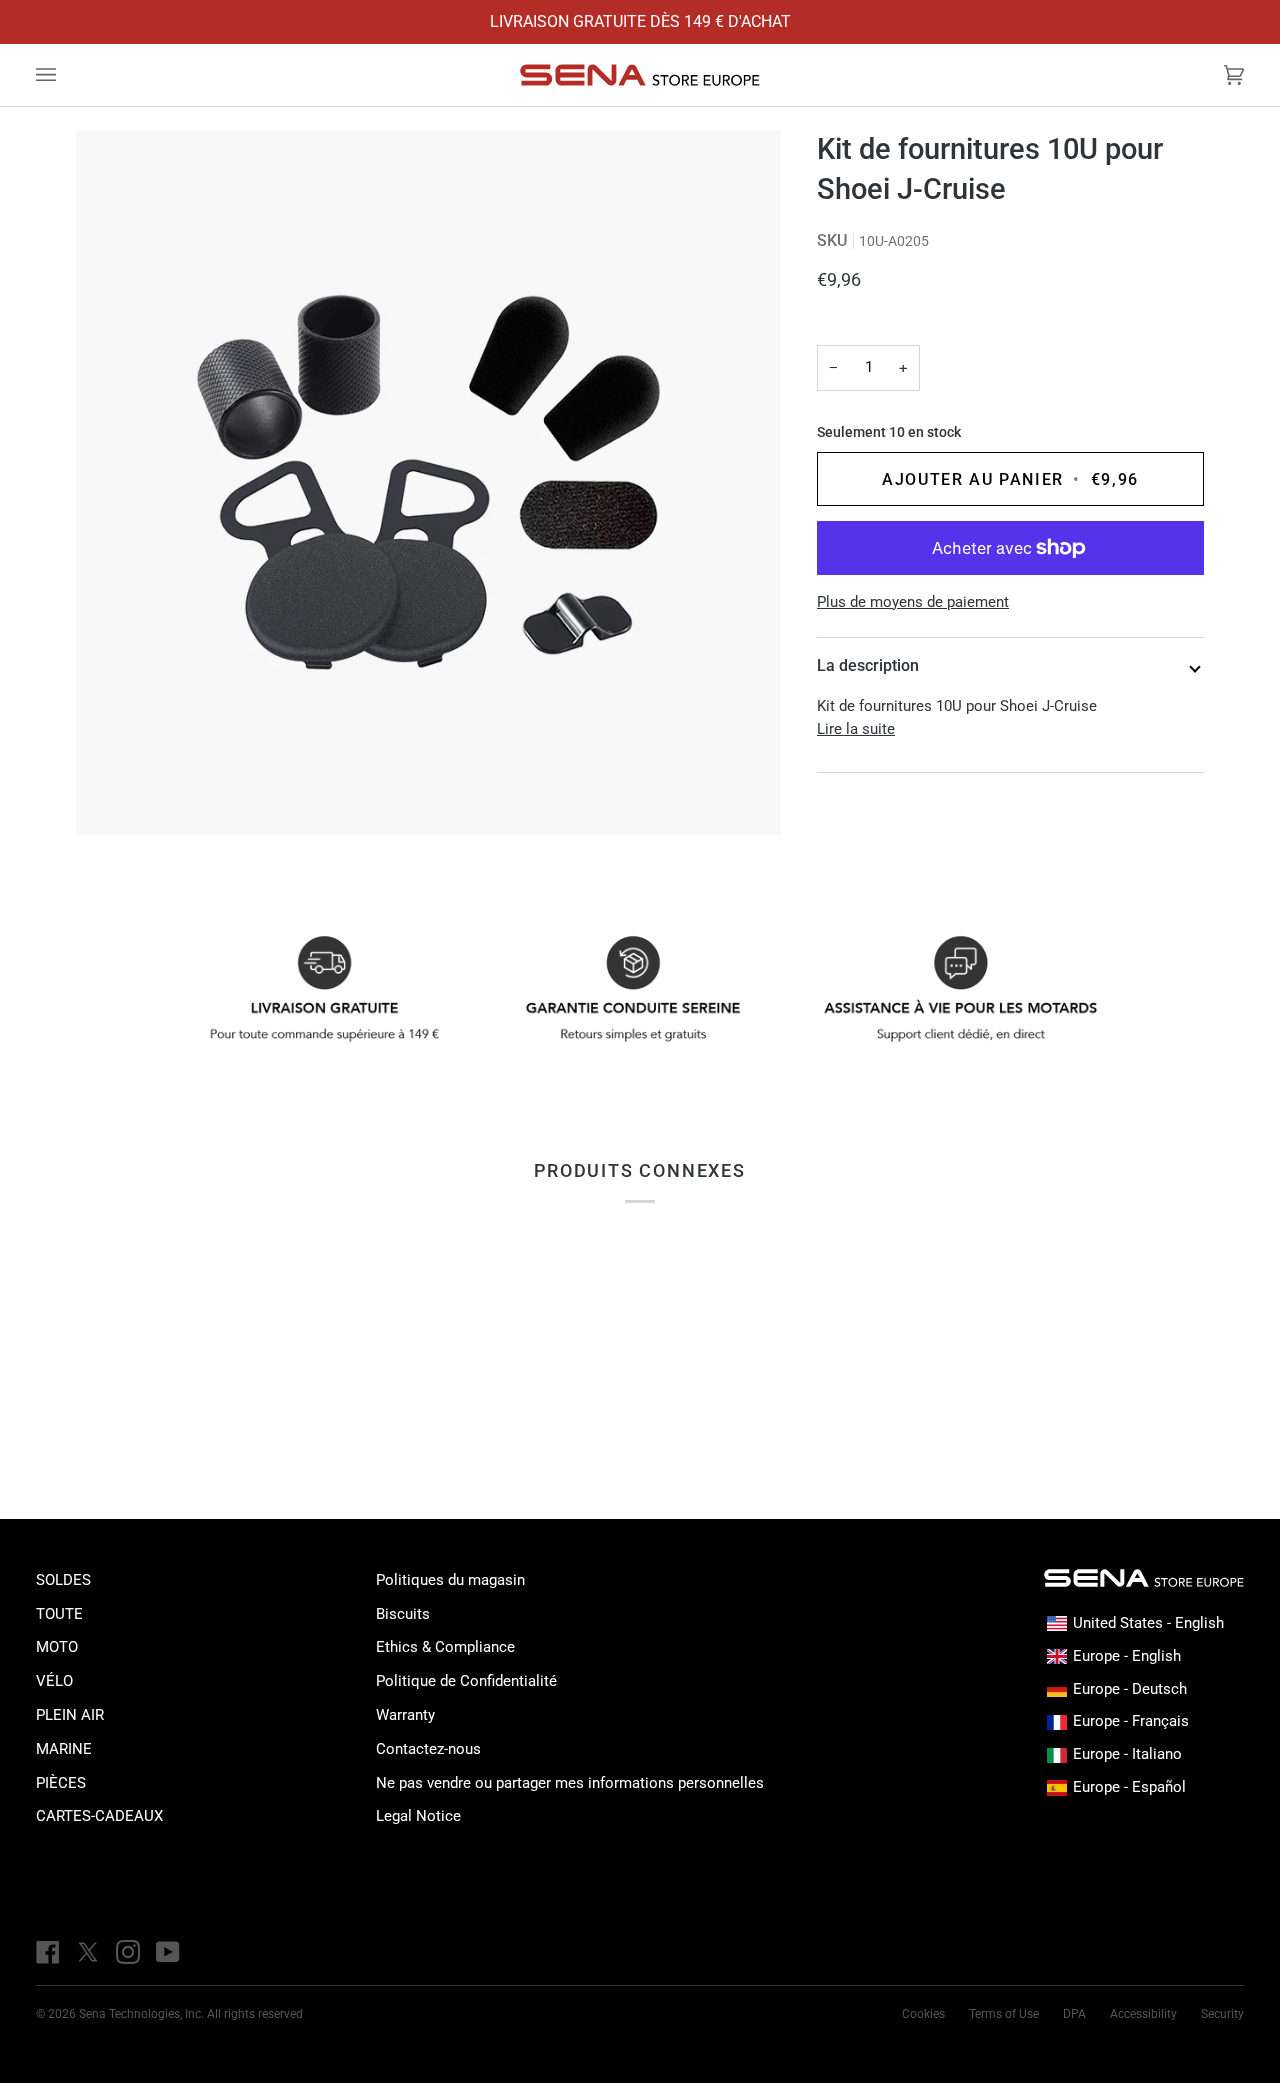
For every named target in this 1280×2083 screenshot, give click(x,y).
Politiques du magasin (450, 1580)
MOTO (57, 1647)
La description (868, 665)
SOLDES (63, 1580)
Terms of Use (1004, 2014)
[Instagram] (128, 1952)
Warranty (405, 1715)
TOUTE (59, 1614)
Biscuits (403, 1614)
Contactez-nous (428, 1749)
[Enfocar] (428, 482)
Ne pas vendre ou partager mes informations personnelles (570, 1783)
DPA (1074, 2014)
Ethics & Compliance (445, 1647)
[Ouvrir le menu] (66, 75)
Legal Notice (418, 1816)
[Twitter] (88, 1952)
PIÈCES (61, 1783)
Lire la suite (856, 729)
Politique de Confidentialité (466, 1681)
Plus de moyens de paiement (913, 602)
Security (1222, 2014)
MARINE (64, 1749)
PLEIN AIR (70, 1715)
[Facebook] (48, 1952)
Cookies (923, 2014)
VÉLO (54, 1681)
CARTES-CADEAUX (99, 1816)
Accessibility (1143, 2014)
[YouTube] (168, 1952)
